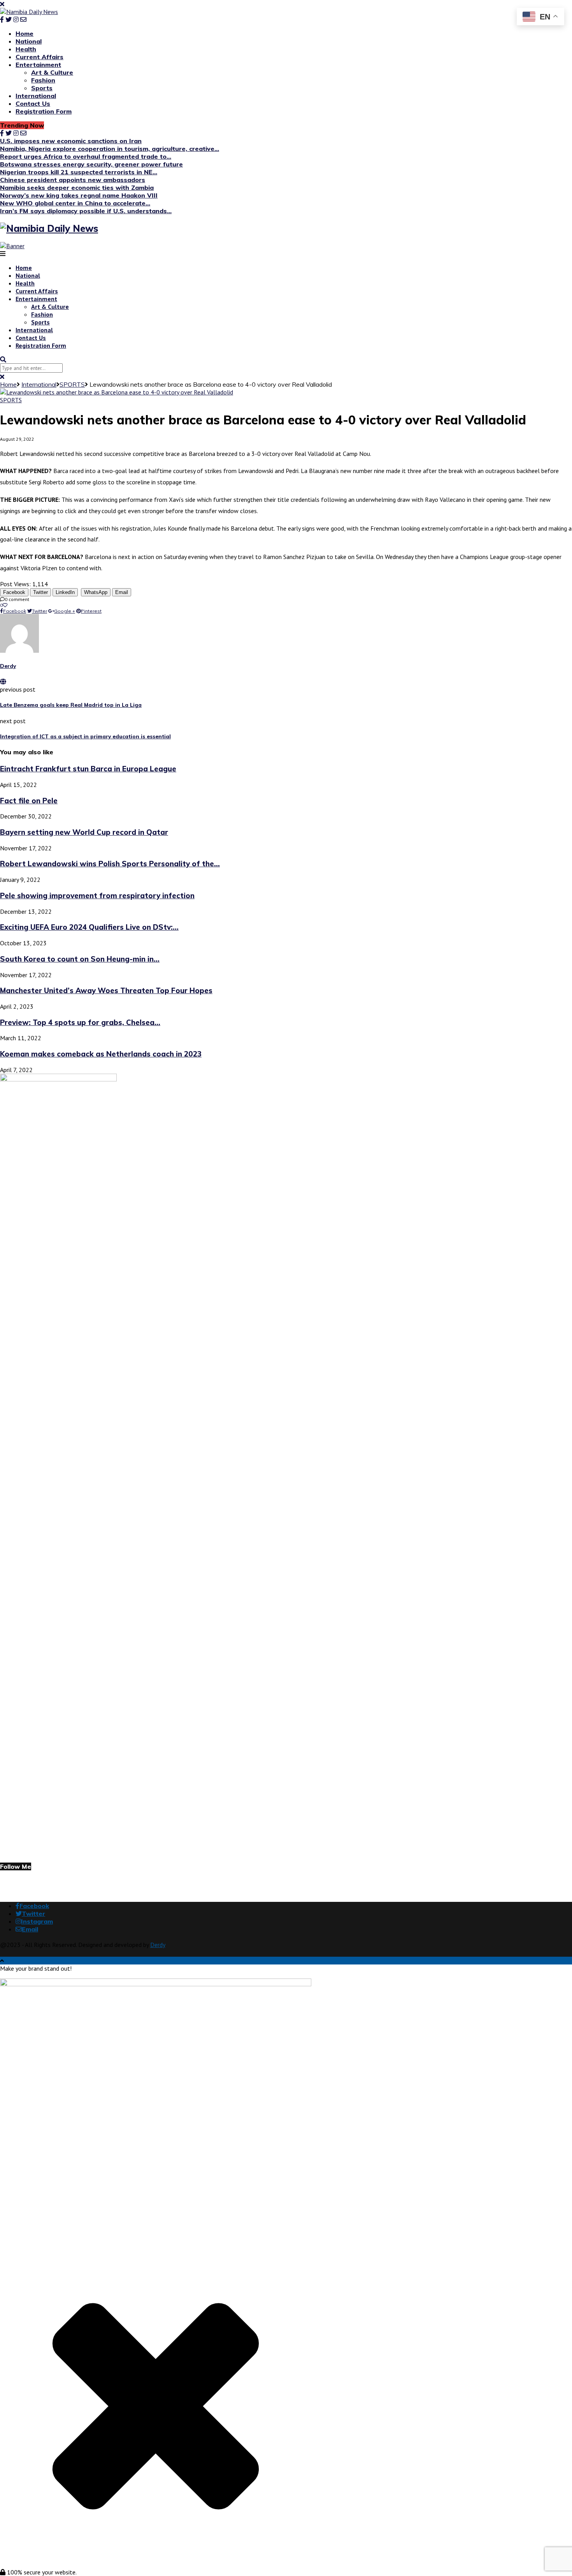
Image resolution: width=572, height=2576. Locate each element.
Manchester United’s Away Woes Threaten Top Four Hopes (106, 990)
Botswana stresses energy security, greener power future (91, 164)
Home (25, 33)
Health (26, 49)
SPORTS (72, 384)
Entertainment (38, 65)
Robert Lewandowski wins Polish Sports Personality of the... (110, 864)
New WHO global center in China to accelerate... (75, 203)
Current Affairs (39, 57)
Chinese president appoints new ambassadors (73, 180)
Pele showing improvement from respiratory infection (97, 895)
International (36, 96)
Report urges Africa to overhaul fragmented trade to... (86, 156)
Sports (42, 88)
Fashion (43, 80)
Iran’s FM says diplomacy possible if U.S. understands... (86, 211)
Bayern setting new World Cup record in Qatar (84, 832)
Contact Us (33, 103)
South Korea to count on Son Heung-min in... (80, 959)
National (29, 41)
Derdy (8, 666)
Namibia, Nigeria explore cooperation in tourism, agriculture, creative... (110, 149)
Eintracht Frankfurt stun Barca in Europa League (88, 769)
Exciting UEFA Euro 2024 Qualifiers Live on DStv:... (89, 927)
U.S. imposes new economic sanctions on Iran (71, 141)
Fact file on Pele (29, 801)
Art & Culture (52, 72)
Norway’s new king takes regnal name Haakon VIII (79, 195)
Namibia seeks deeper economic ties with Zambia (77, 188)
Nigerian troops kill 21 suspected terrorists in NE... (79, 172)
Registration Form (44, 111)
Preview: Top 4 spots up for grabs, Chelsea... (80, 1022)
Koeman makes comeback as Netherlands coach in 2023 (101, 1054)
